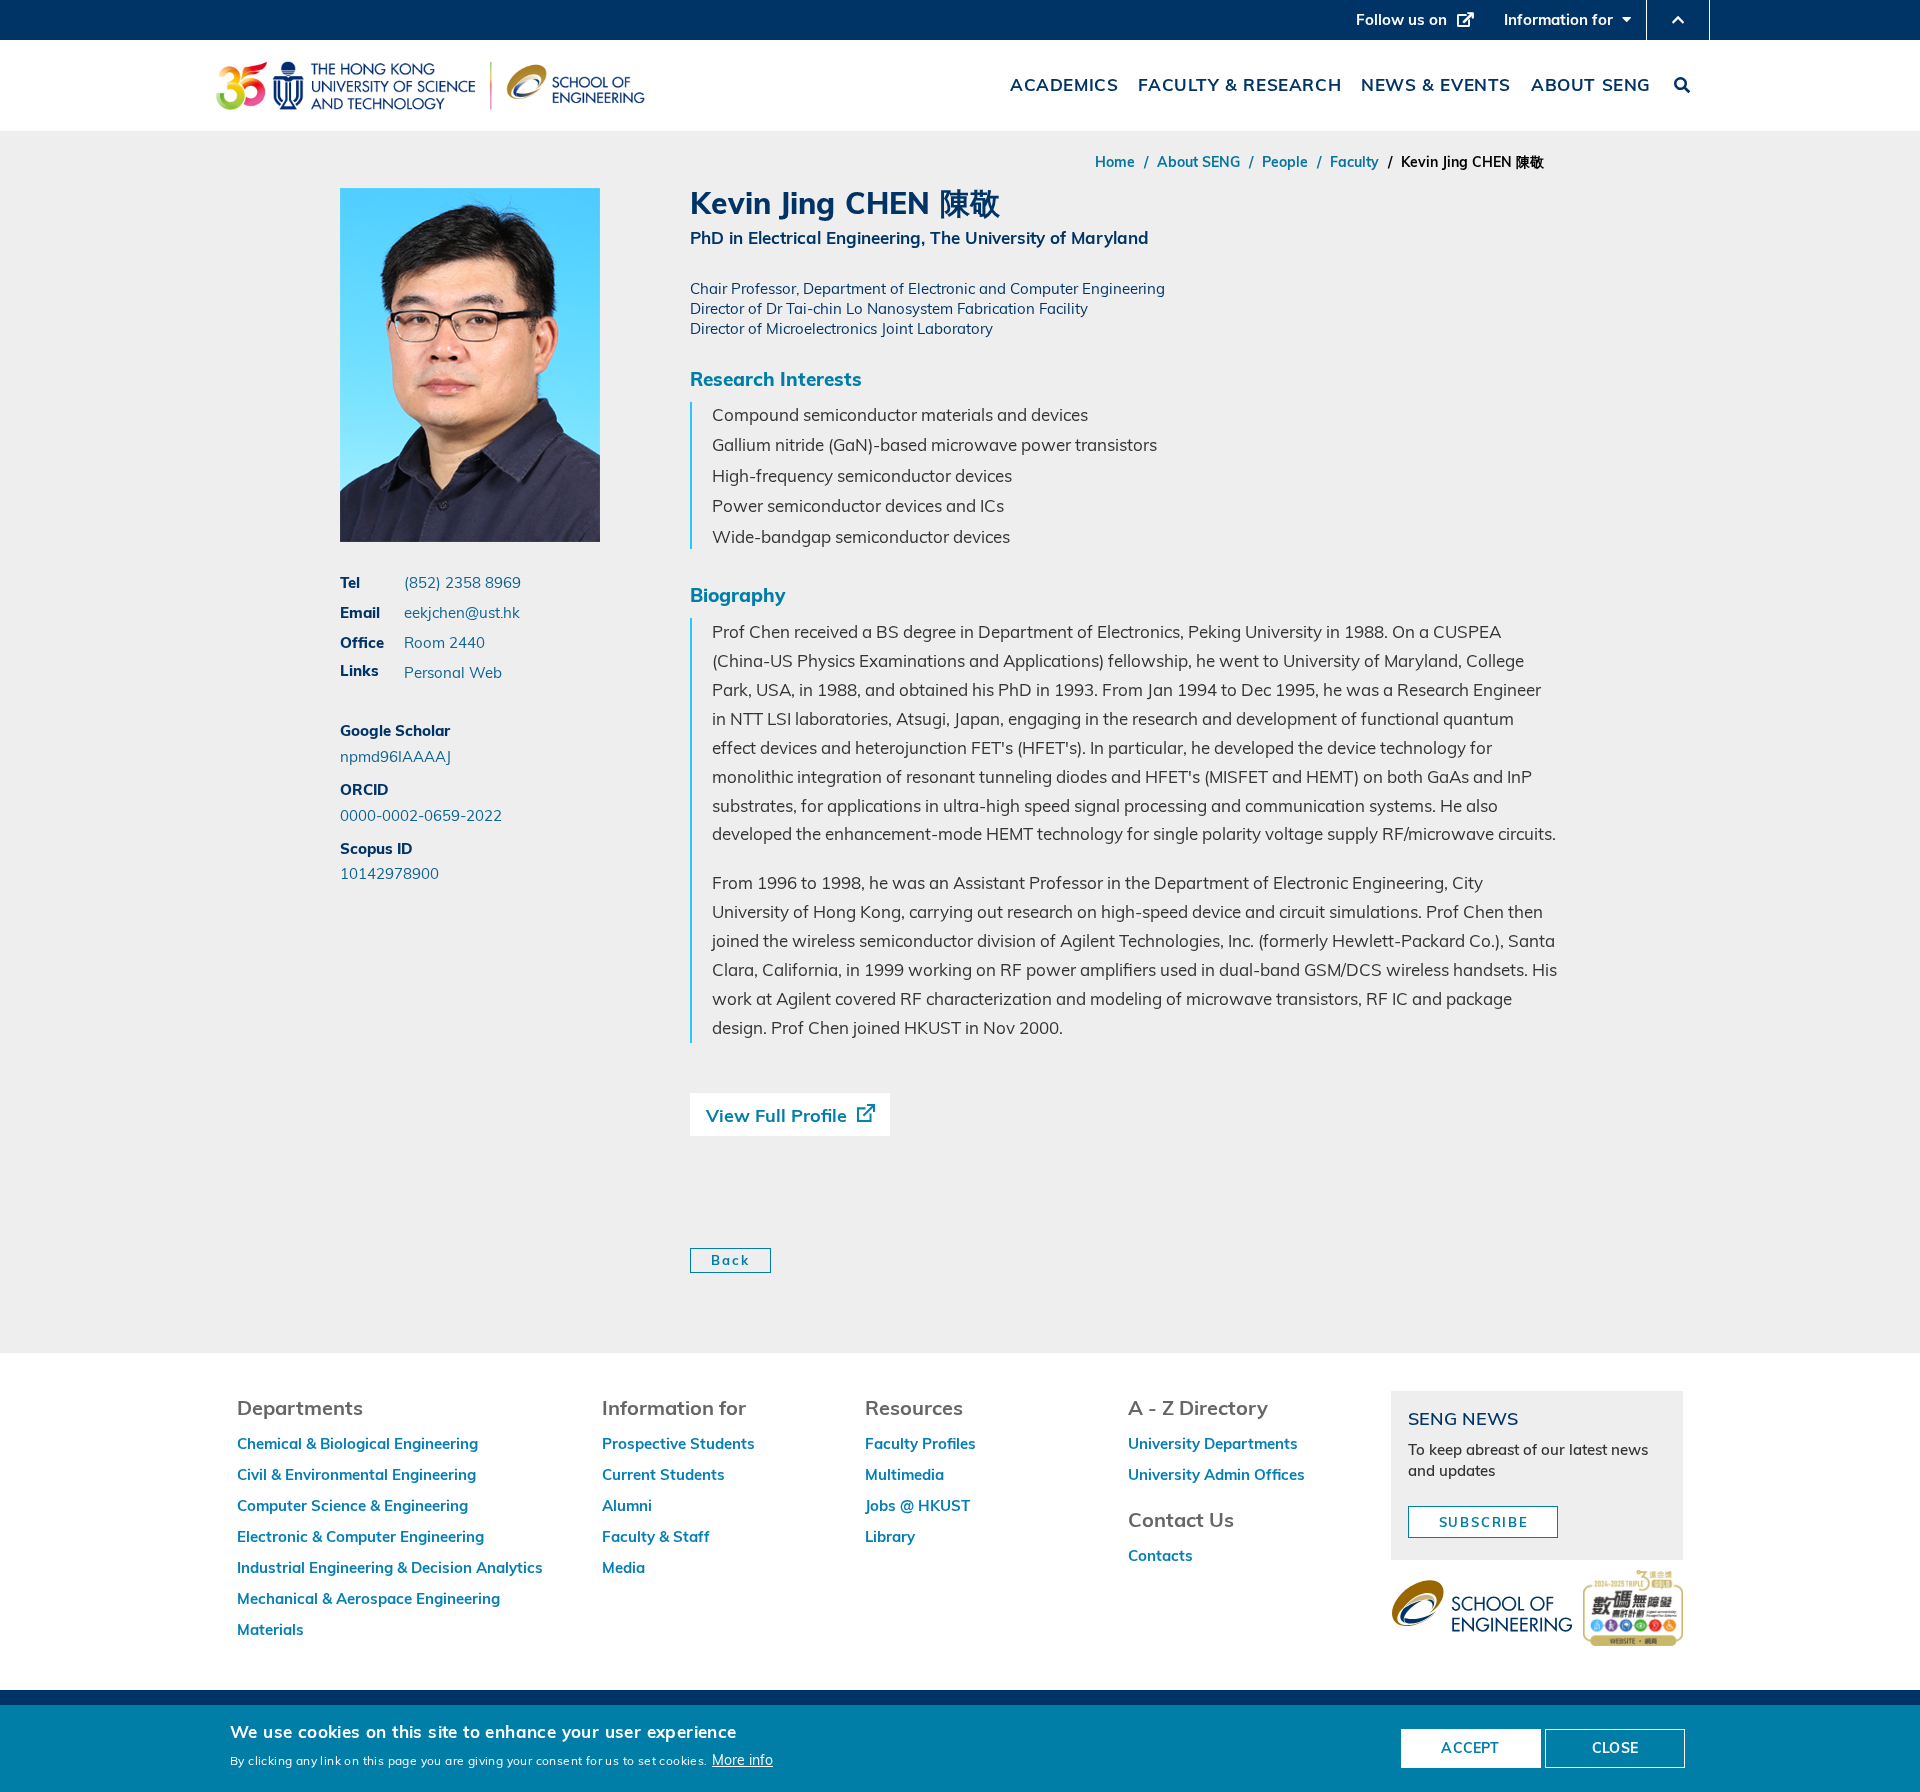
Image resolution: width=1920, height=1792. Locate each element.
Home (1115, 162)
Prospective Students (678, 1443)
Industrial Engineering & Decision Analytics (390, 1567)
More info (742, 1759)
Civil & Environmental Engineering (356, 1474)
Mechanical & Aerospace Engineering (368, 1598)
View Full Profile (776, 1115)
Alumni (627, 1505)
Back (730, 1260)
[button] (1678, 20)
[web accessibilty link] (1633, 1610)
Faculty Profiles (920, 1443)
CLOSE (1615, 1748)
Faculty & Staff (656, 1536)
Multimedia (904, 1474)
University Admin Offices (1216, 1474)
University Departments (1213, 1443)
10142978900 (389, 873)
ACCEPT (1470, 1748)
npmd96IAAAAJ (395, 756)
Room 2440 (444, 642)
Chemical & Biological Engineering (357, 1443)
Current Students (663, 1474)
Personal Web (453, 672)
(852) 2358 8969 (462, 582)
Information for (1572, 25)
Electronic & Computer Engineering (360, 1536)
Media (623, 1567)
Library (890, 1536)
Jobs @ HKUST (917, 1505)
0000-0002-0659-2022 (421, 815)
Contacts (1160, 1555)
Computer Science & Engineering (352, 1505)
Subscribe (1484, 1522)
